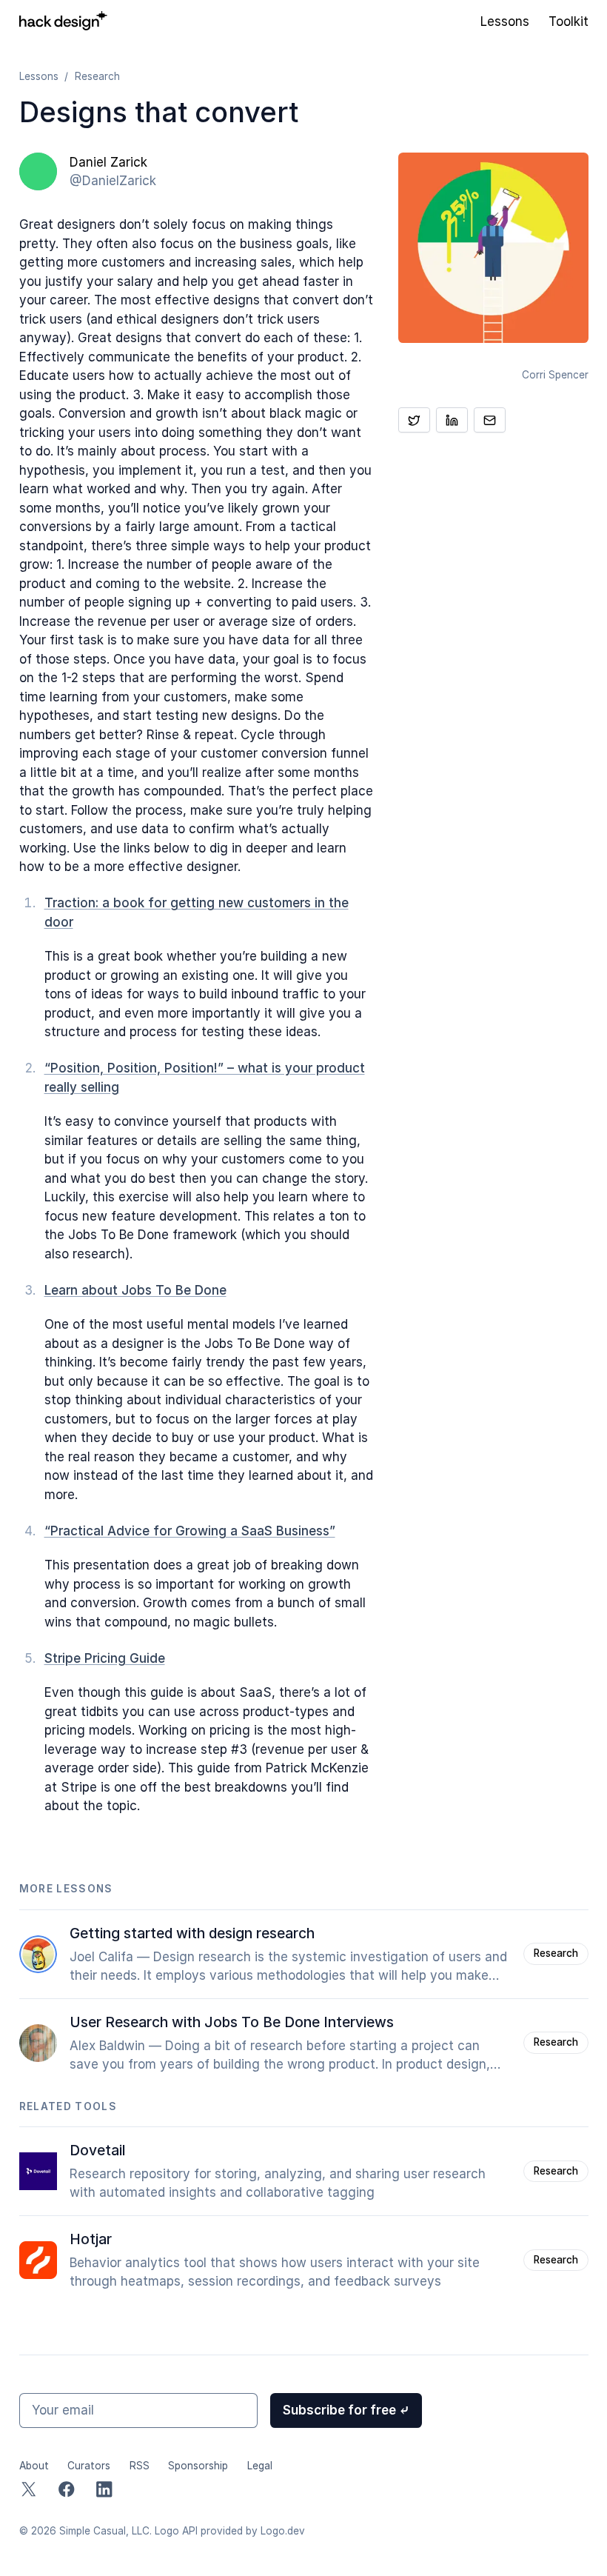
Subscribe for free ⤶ (346, 2410)
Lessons (505, 21)
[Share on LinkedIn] (452, 420)
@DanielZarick (113, 181)
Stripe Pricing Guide (105, 1658)
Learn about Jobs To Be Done (135, 1290)
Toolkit (569, 21)
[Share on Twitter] (414, 420)
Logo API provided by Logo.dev (230, 2531)
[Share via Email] (490, 420)
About (34, 2466)
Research (97, 76)
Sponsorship (198, 2466)
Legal (260, 2466)
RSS (140, 2466)
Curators (89, 2466)
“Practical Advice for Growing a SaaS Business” (190, 1531)
